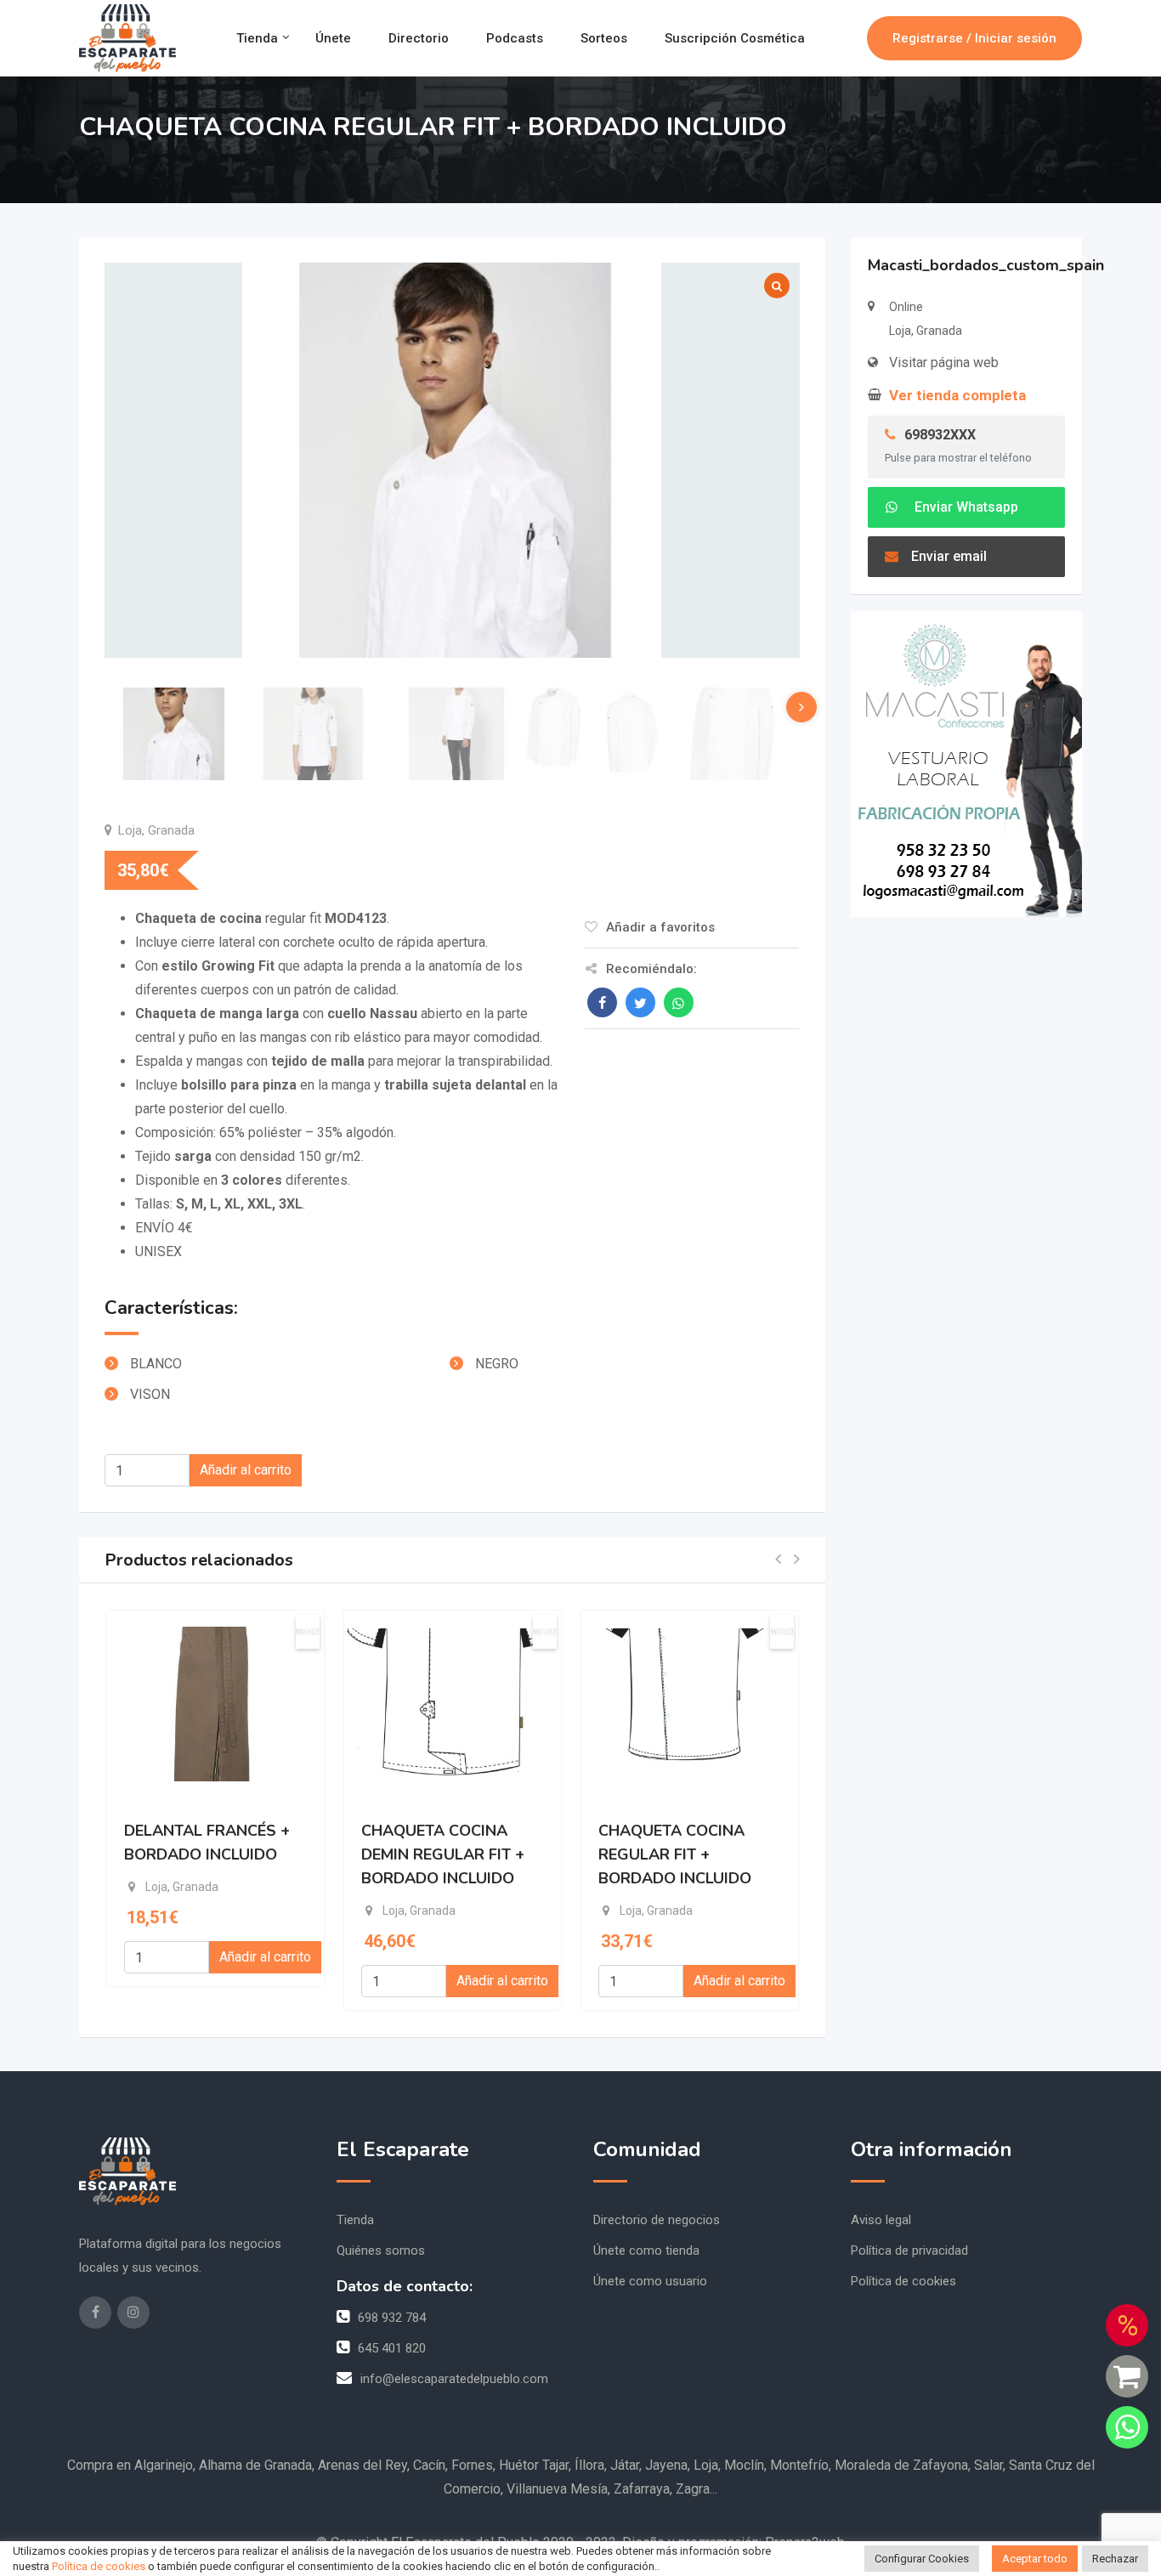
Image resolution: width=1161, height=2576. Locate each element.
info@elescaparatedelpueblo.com (454, 2379)
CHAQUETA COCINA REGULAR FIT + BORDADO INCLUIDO (675, 1854)
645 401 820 (392, 2348)
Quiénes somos (381, 2250)
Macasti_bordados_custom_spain (986, 265)
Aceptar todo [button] (1035, 2559)
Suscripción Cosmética (735, 38)
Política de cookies (903, 2281)
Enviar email (949, 556)
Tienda (257, 38)
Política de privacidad (909, 2250)
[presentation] (801, 707)
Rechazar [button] (1115, 2559)
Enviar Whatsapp (965, 507)
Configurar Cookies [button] (922, 2559)
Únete (333, 38)
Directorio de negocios (657, 2220)
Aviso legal (881, 2220)
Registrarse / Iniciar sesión (974, 38)
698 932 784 (392, 2318)
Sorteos (604, 38)
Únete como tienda (646, 2250)
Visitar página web (944, 362)
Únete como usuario (650, 2281)
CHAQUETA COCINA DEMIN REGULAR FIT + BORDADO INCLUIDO (443, 1854)
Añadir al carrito (246, 1470)
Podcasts (515, 38)
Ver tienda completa (957, 395)
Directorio (419, 38)
